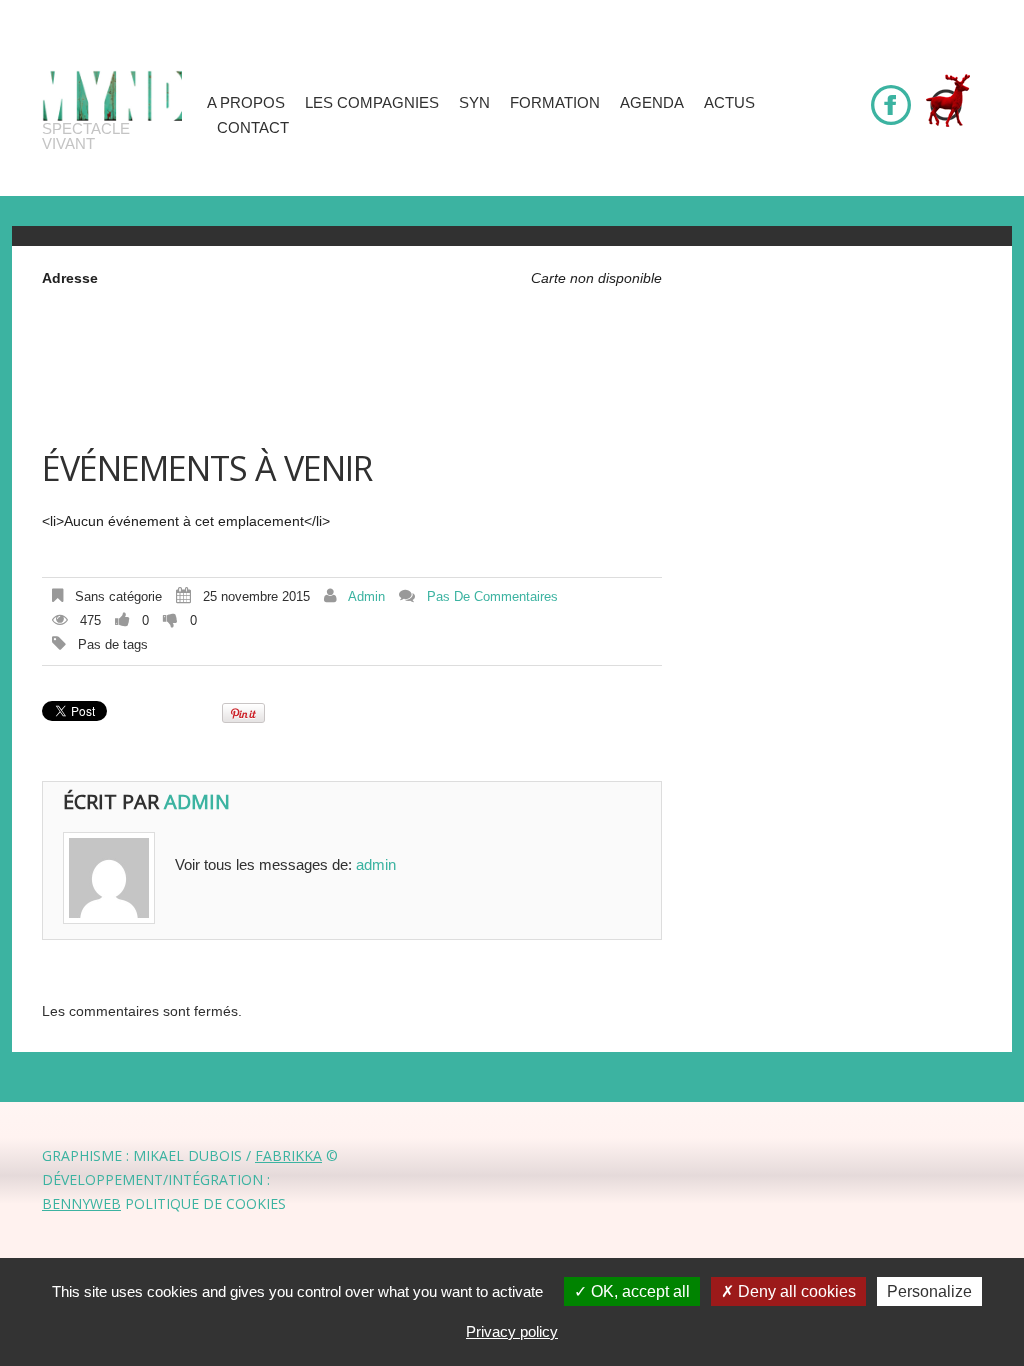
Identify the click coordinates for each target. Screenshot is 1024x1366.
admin (366, 596)
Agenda (652, 102)
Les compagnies (372, 102)
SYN (474, 102)
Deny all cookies (795, 1291)
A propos (246, 102)
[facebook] (891, 96)
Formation (555, 102)
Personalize (929, 1291)
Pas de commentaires (492, 596)
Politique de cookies (205, 1203)
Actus (729, 102)
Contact (253, 127)
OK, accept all (638, 1291)
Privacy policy (512, 1331)
